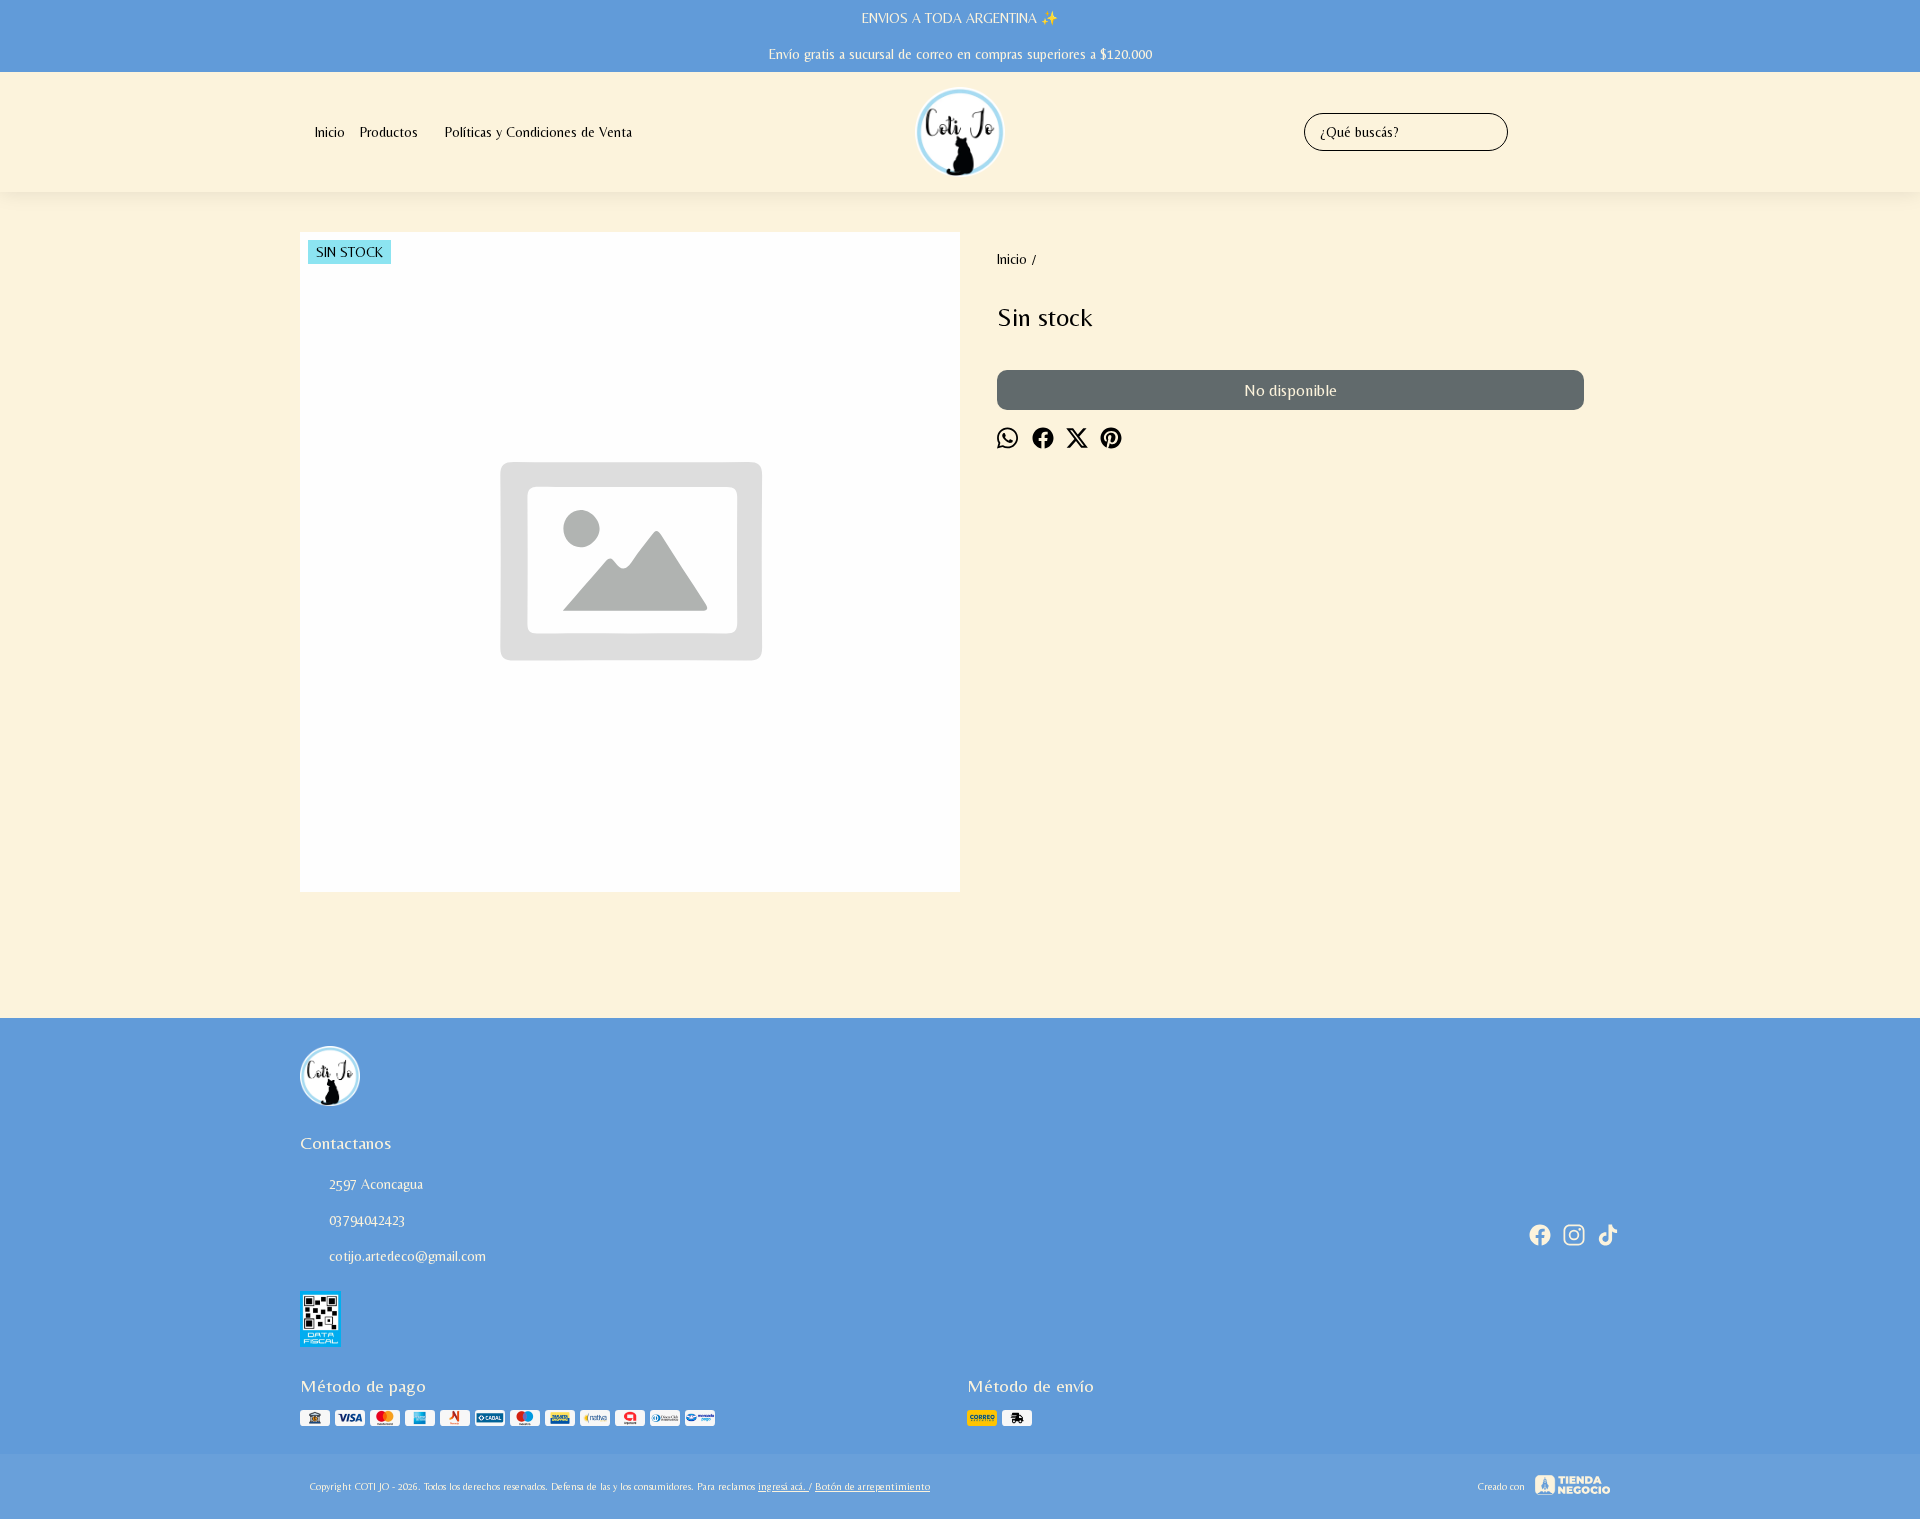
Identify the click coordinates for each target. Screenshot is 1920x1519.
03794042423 (367, 1220)
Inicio (330, 132)
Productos (389, 132)
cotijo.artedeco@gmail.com (407, 1256)
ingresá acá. (783, 1486)
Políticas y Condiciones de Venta (538, 132)
